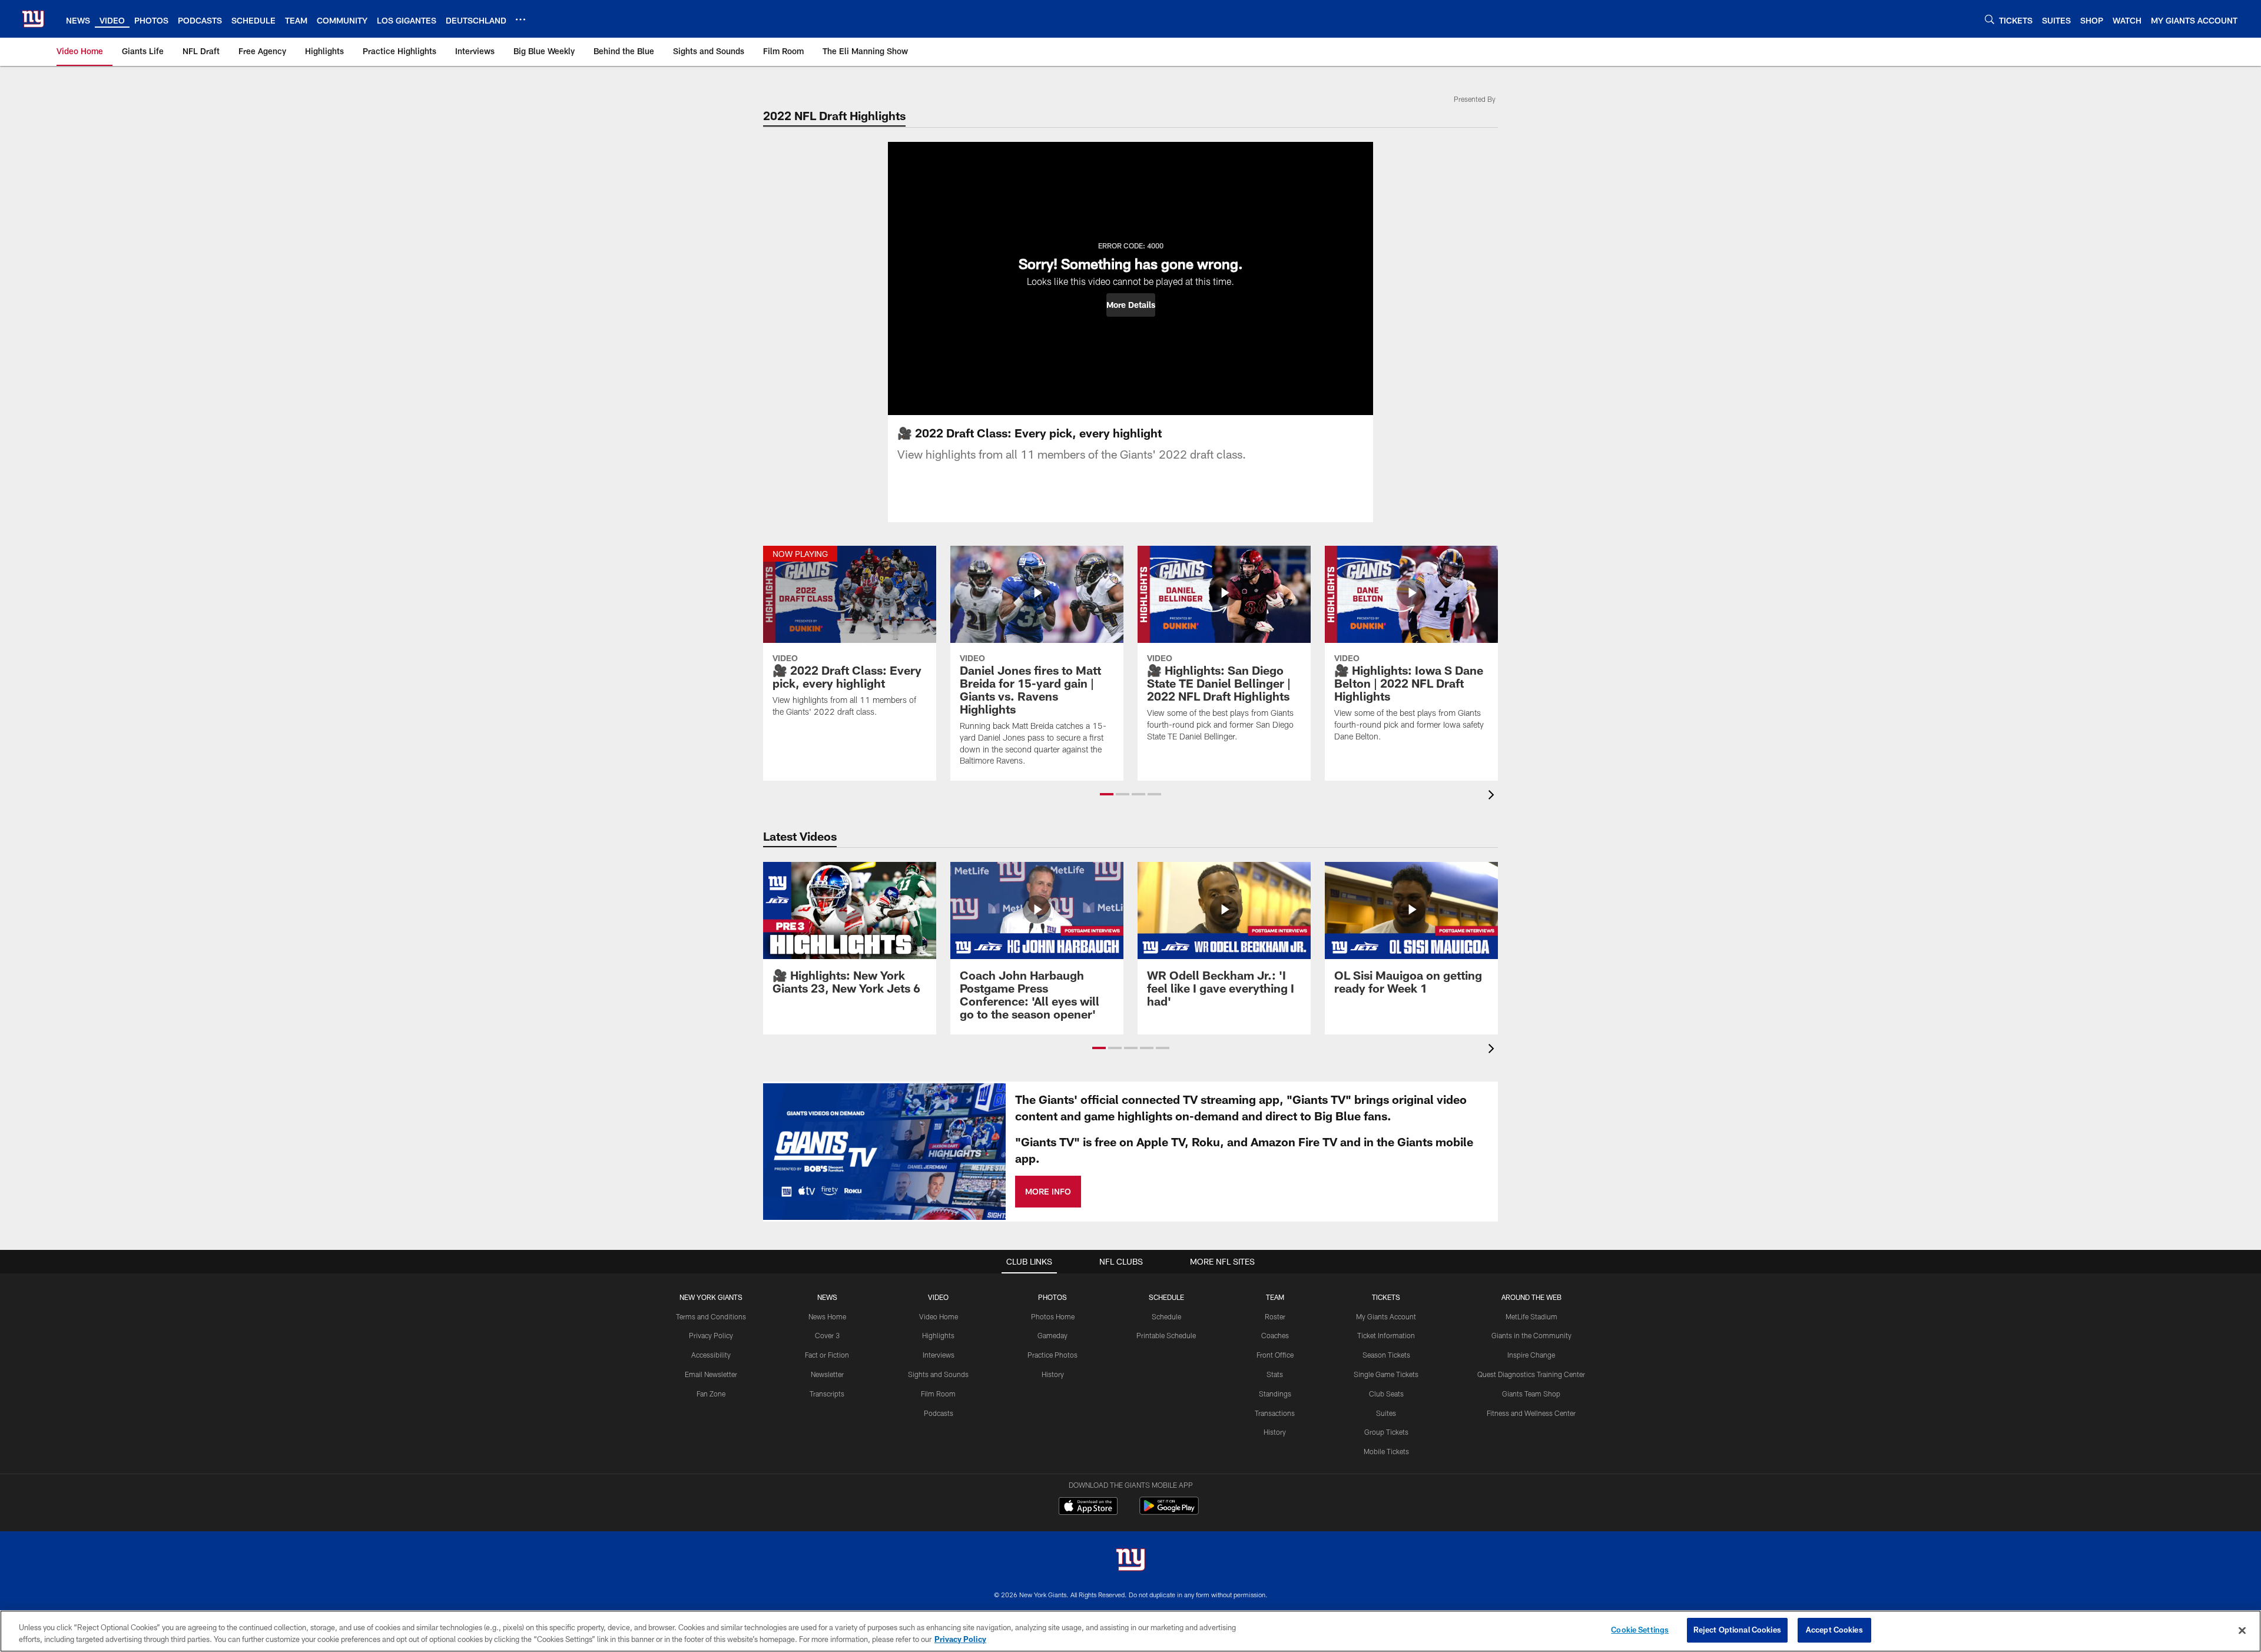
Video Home (939, 1316)
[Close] (2242, 1630)
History (1053, 1374)
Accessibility (711, 1355)
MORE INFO (1048, 1191)
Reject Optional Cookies (1737, 1630)
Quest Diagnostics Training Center (1531, 1374)
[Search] (1990, 19)
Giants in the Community (1531, 1335)
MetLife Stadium (1531, 1316)
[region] (1130, 1631)
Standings (1275, 1394)
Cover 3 (827, 1335)
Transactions (1275, 1413)
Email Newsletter (711, 1374)
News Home (827, 1316)
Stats (1275, 1374)
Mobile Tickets (1386, 1451)
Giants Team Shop (1531, 1394)
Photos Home (1053, 1316)
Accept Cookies (1834, 1630)
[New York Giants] (1130, 1561)
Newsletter (827, 1374)
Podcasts (939, 1413)
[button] (1131, 305)
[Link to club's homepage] (33, 19)
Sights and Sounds (938, 1374)
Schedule (1166, 1316)
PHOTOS (1052, 1297)
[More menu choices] (521, 19)
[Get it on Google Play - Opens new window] (1169, 1512)
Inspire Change (1531, 1355)
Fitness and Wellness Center (1531, 1413)
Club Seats (1386, 1394)
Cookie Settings (1640, 1630)
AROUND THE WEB (1531, 1297)
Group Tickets (1386, 1432)
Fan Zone (711, 1394)
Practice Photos (1052, 1355)
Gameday (1052, 1335)
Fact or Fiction (827, 1355)
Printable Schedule (1166, 1335)
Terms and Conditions (711, 1316)
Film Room (938, 1394)
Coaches (1275, 1335)
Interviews (939, 1355)
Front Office (1275, 1355)
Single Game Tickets (1386, 1374)
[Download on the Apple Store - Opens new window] (1088, 1507)
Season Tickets (1386, 1355)
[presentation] (1493, 796)
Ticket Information (1386, 1335)
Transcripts (827, 1394)
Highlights (938, 1335)
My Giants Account (1386, 1316)
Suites (1386, 1413)
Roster (1275, 1316)
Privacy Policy (711, 1335)
